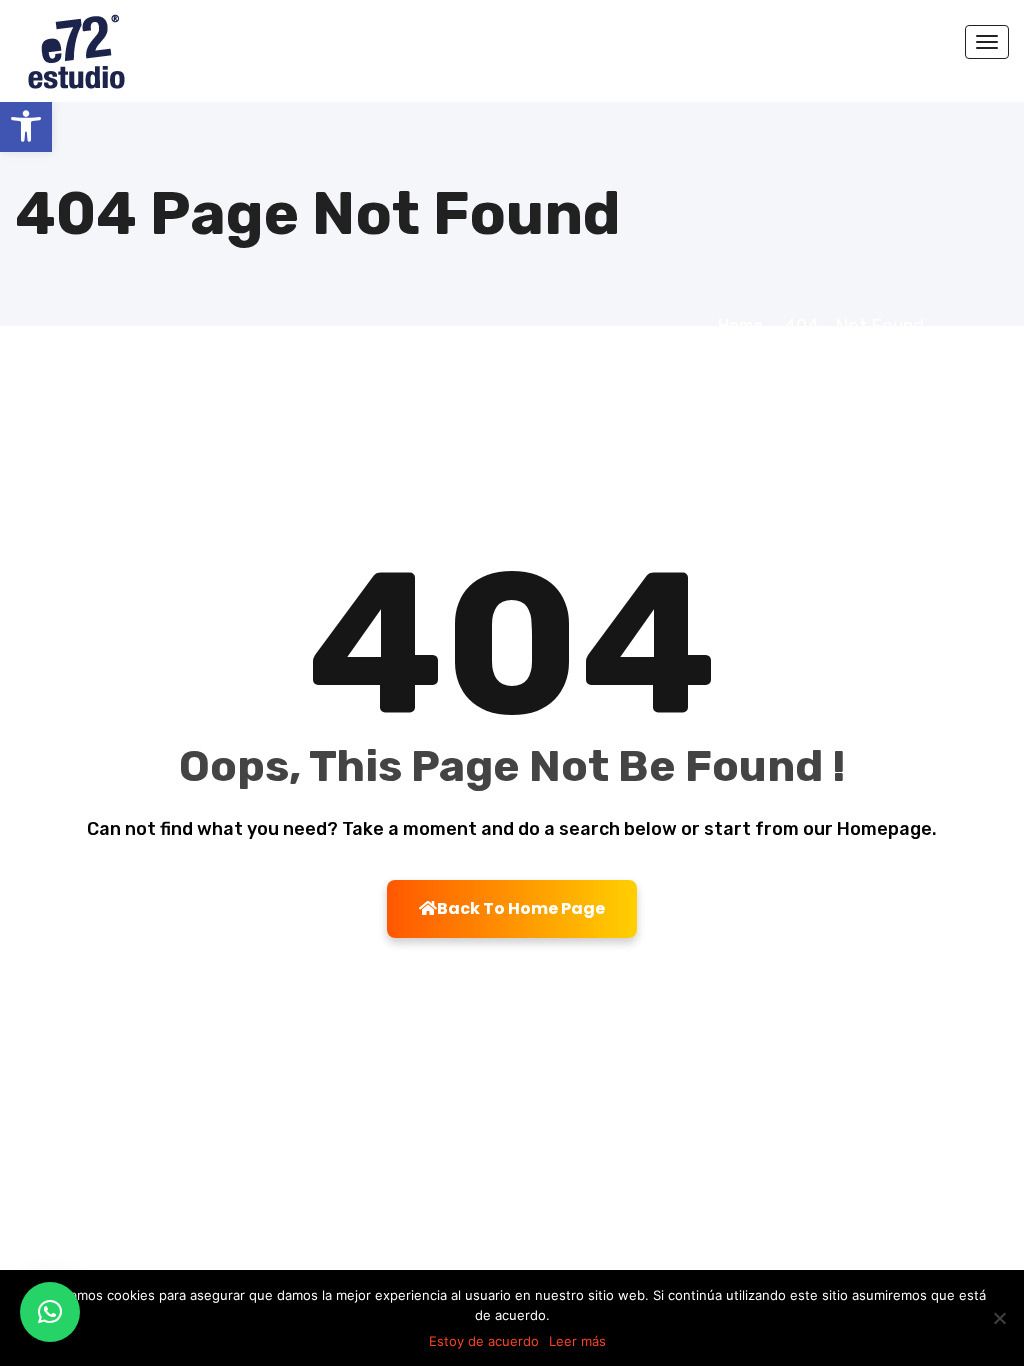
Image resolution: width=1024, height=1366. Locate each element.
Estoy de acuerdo (484, 1341)
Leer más (577, 1341)
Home (744, 325)
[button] (26, 126)
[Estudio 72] (100, 50)
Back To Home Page (521, 908)
